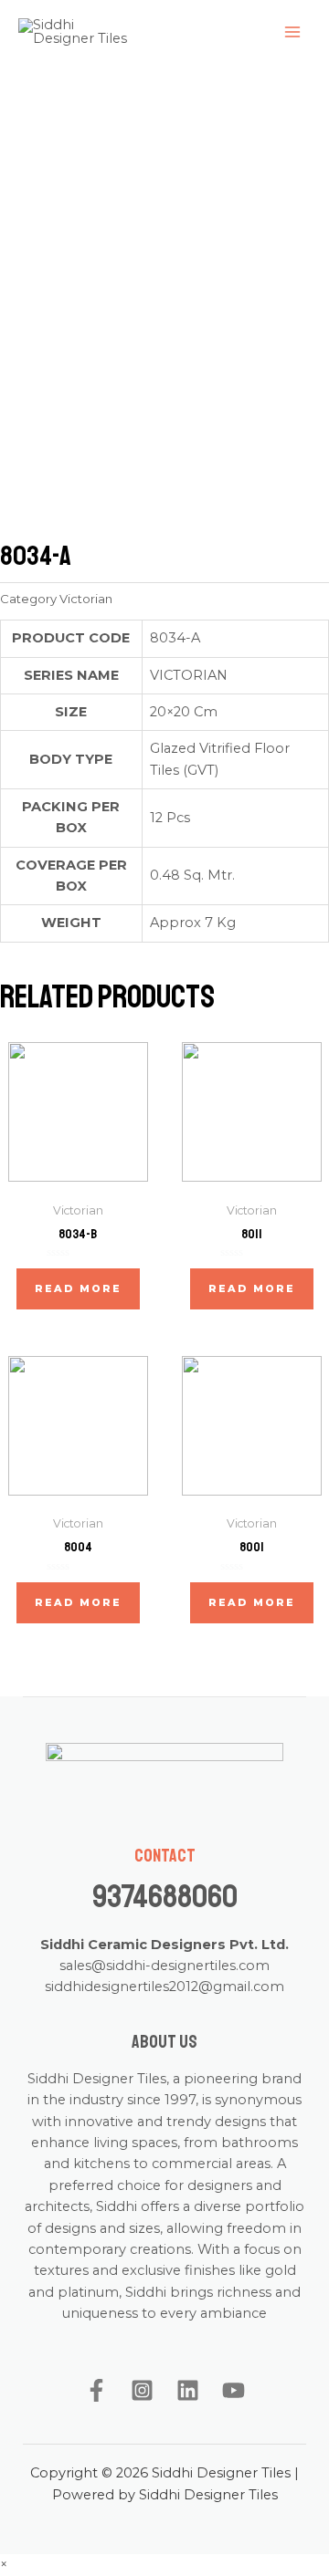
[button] (4, 2564)
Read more (78, 1288)
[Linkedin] (188, 2390)
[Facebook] (96, 2390)
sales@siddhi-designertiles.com (164, 1966)
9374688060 (165, 1897)
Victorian (86, 599)
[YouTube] (233, 2390)
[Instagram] (142, 2390)
